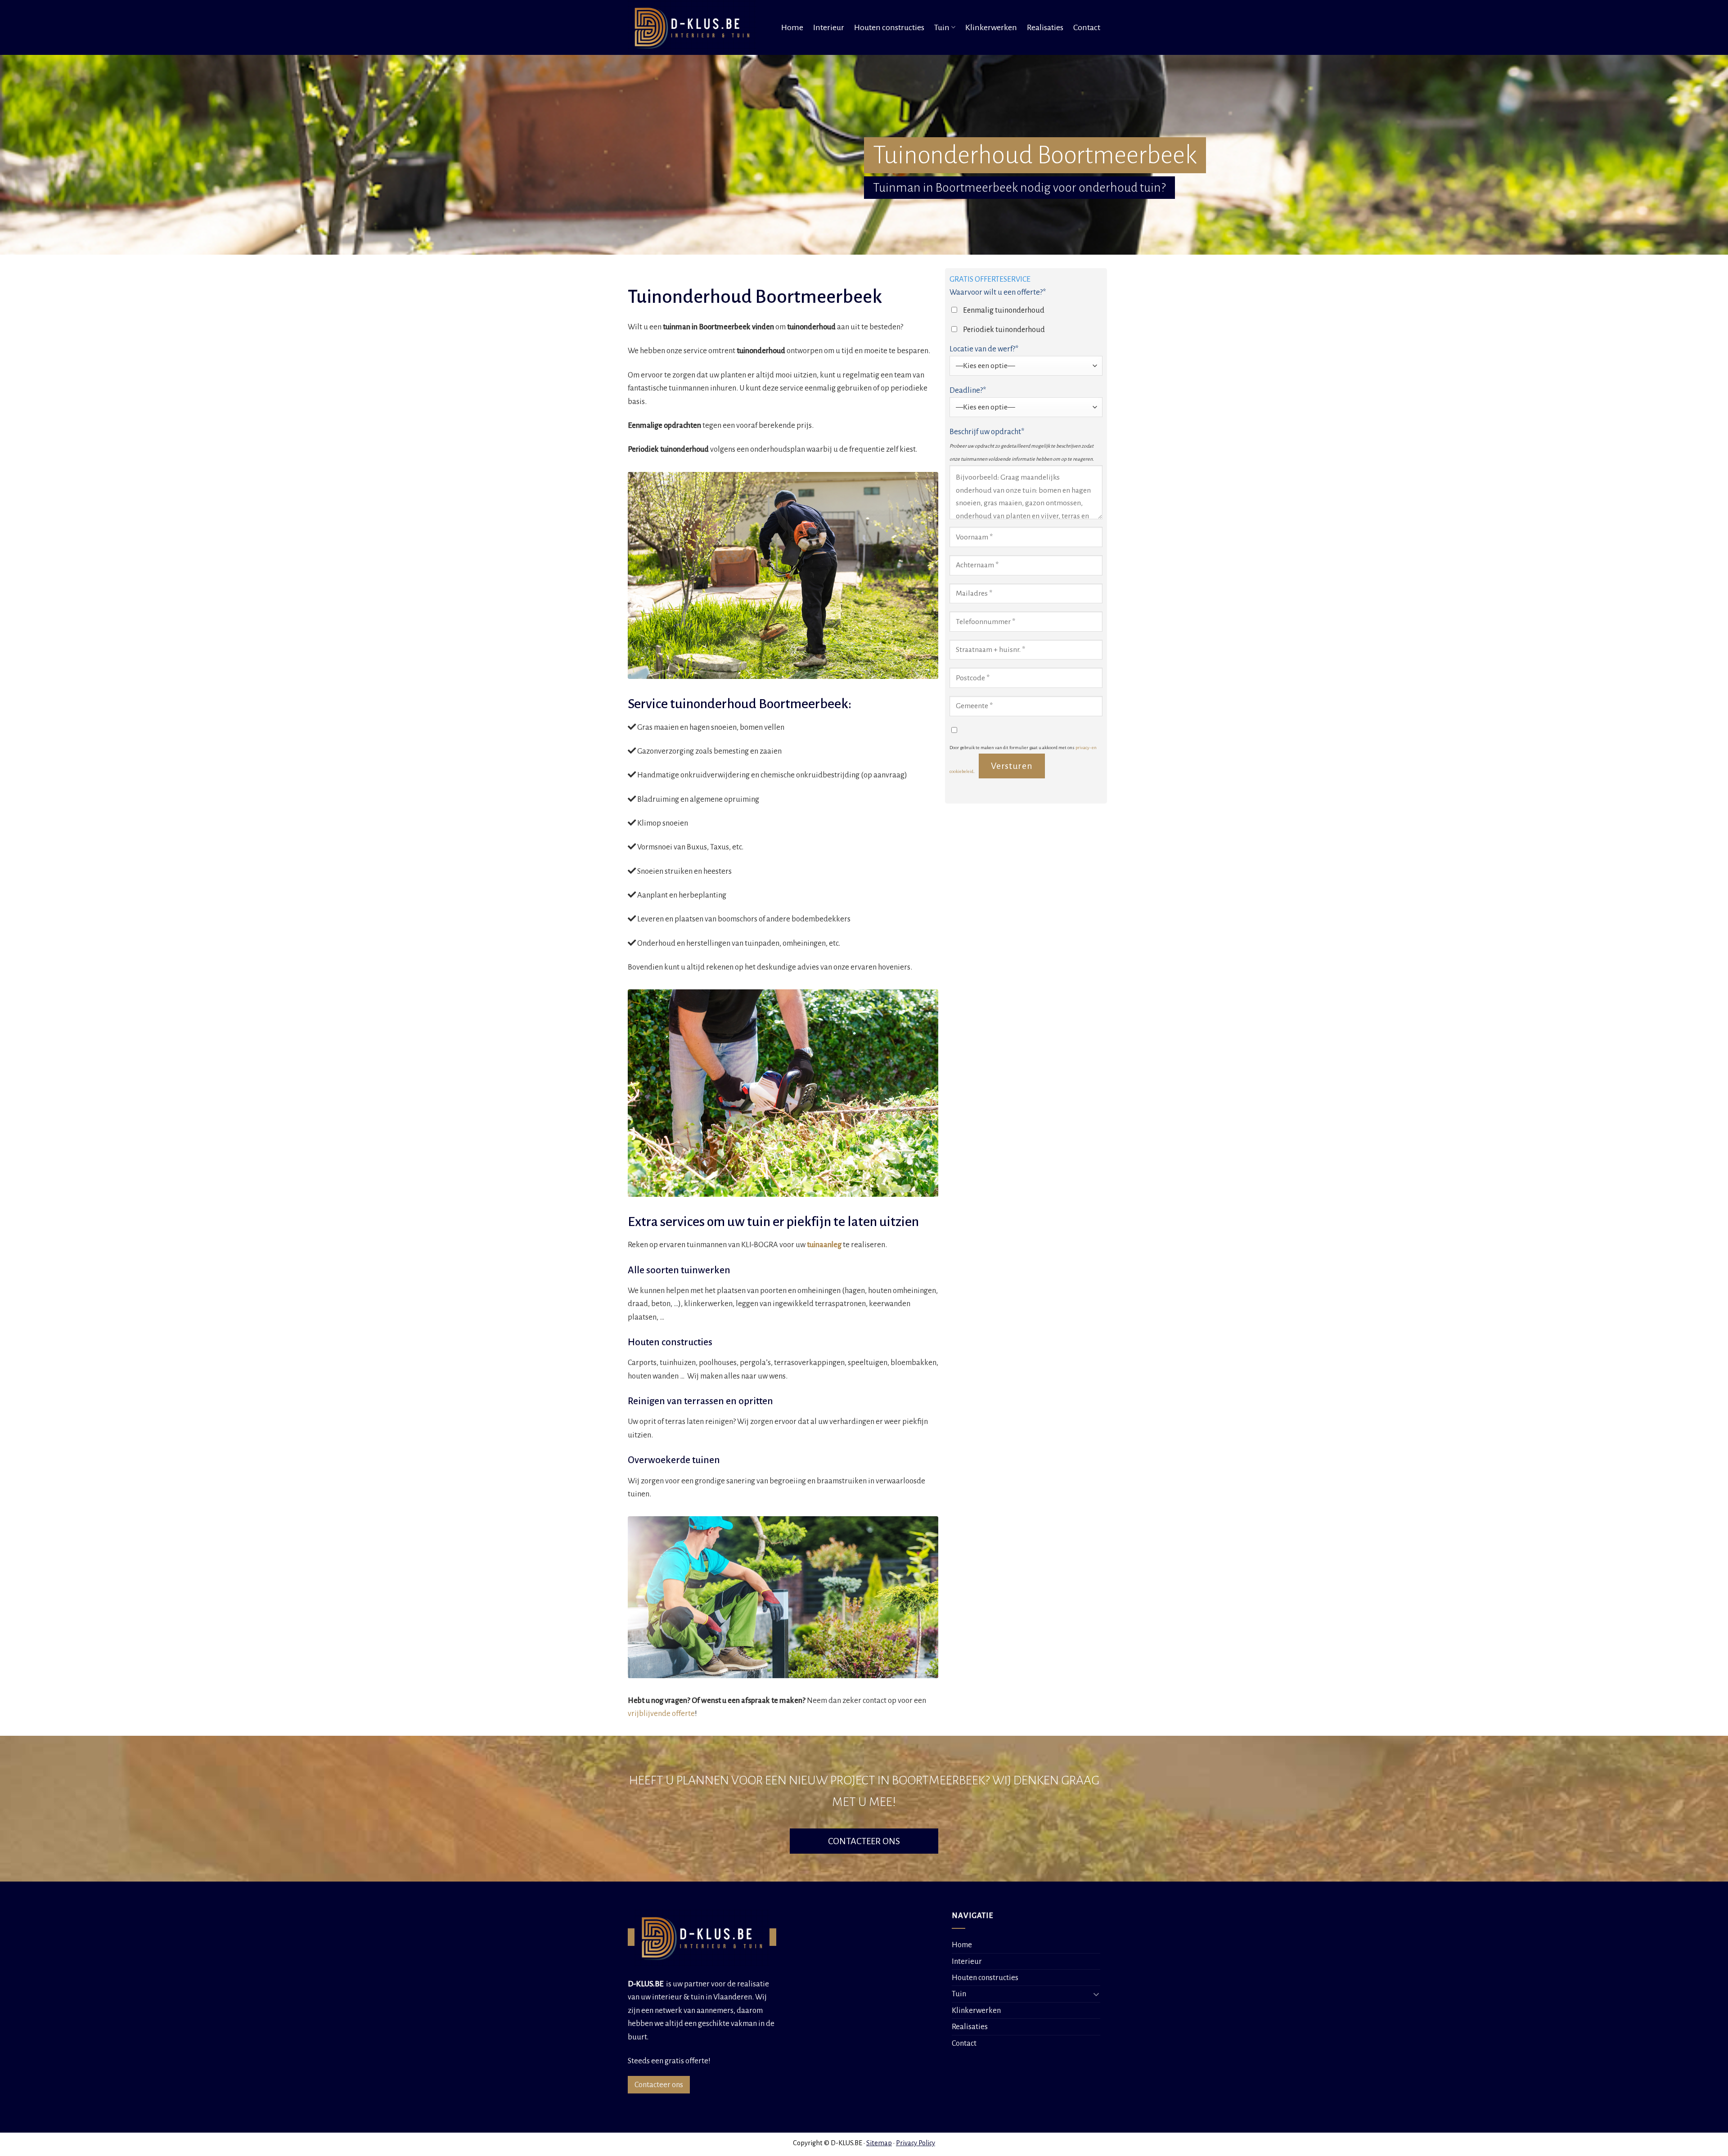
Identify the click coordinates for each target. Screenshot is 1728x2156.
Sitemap (879, 2143)
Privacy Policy (916, 2143)
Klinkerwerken (991, 27)
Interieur (829, 27)
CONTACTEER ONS (864, 1841)
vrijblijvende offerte (661, 1714)
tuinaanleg (824, 1245)
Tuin (942, 27)
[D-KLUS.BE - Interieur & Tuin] (695, 27)
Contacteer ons (659, 2085)
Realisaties (1045, 27)
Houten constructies (889, 27)
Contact (1087, 27)
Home (792, 27)
